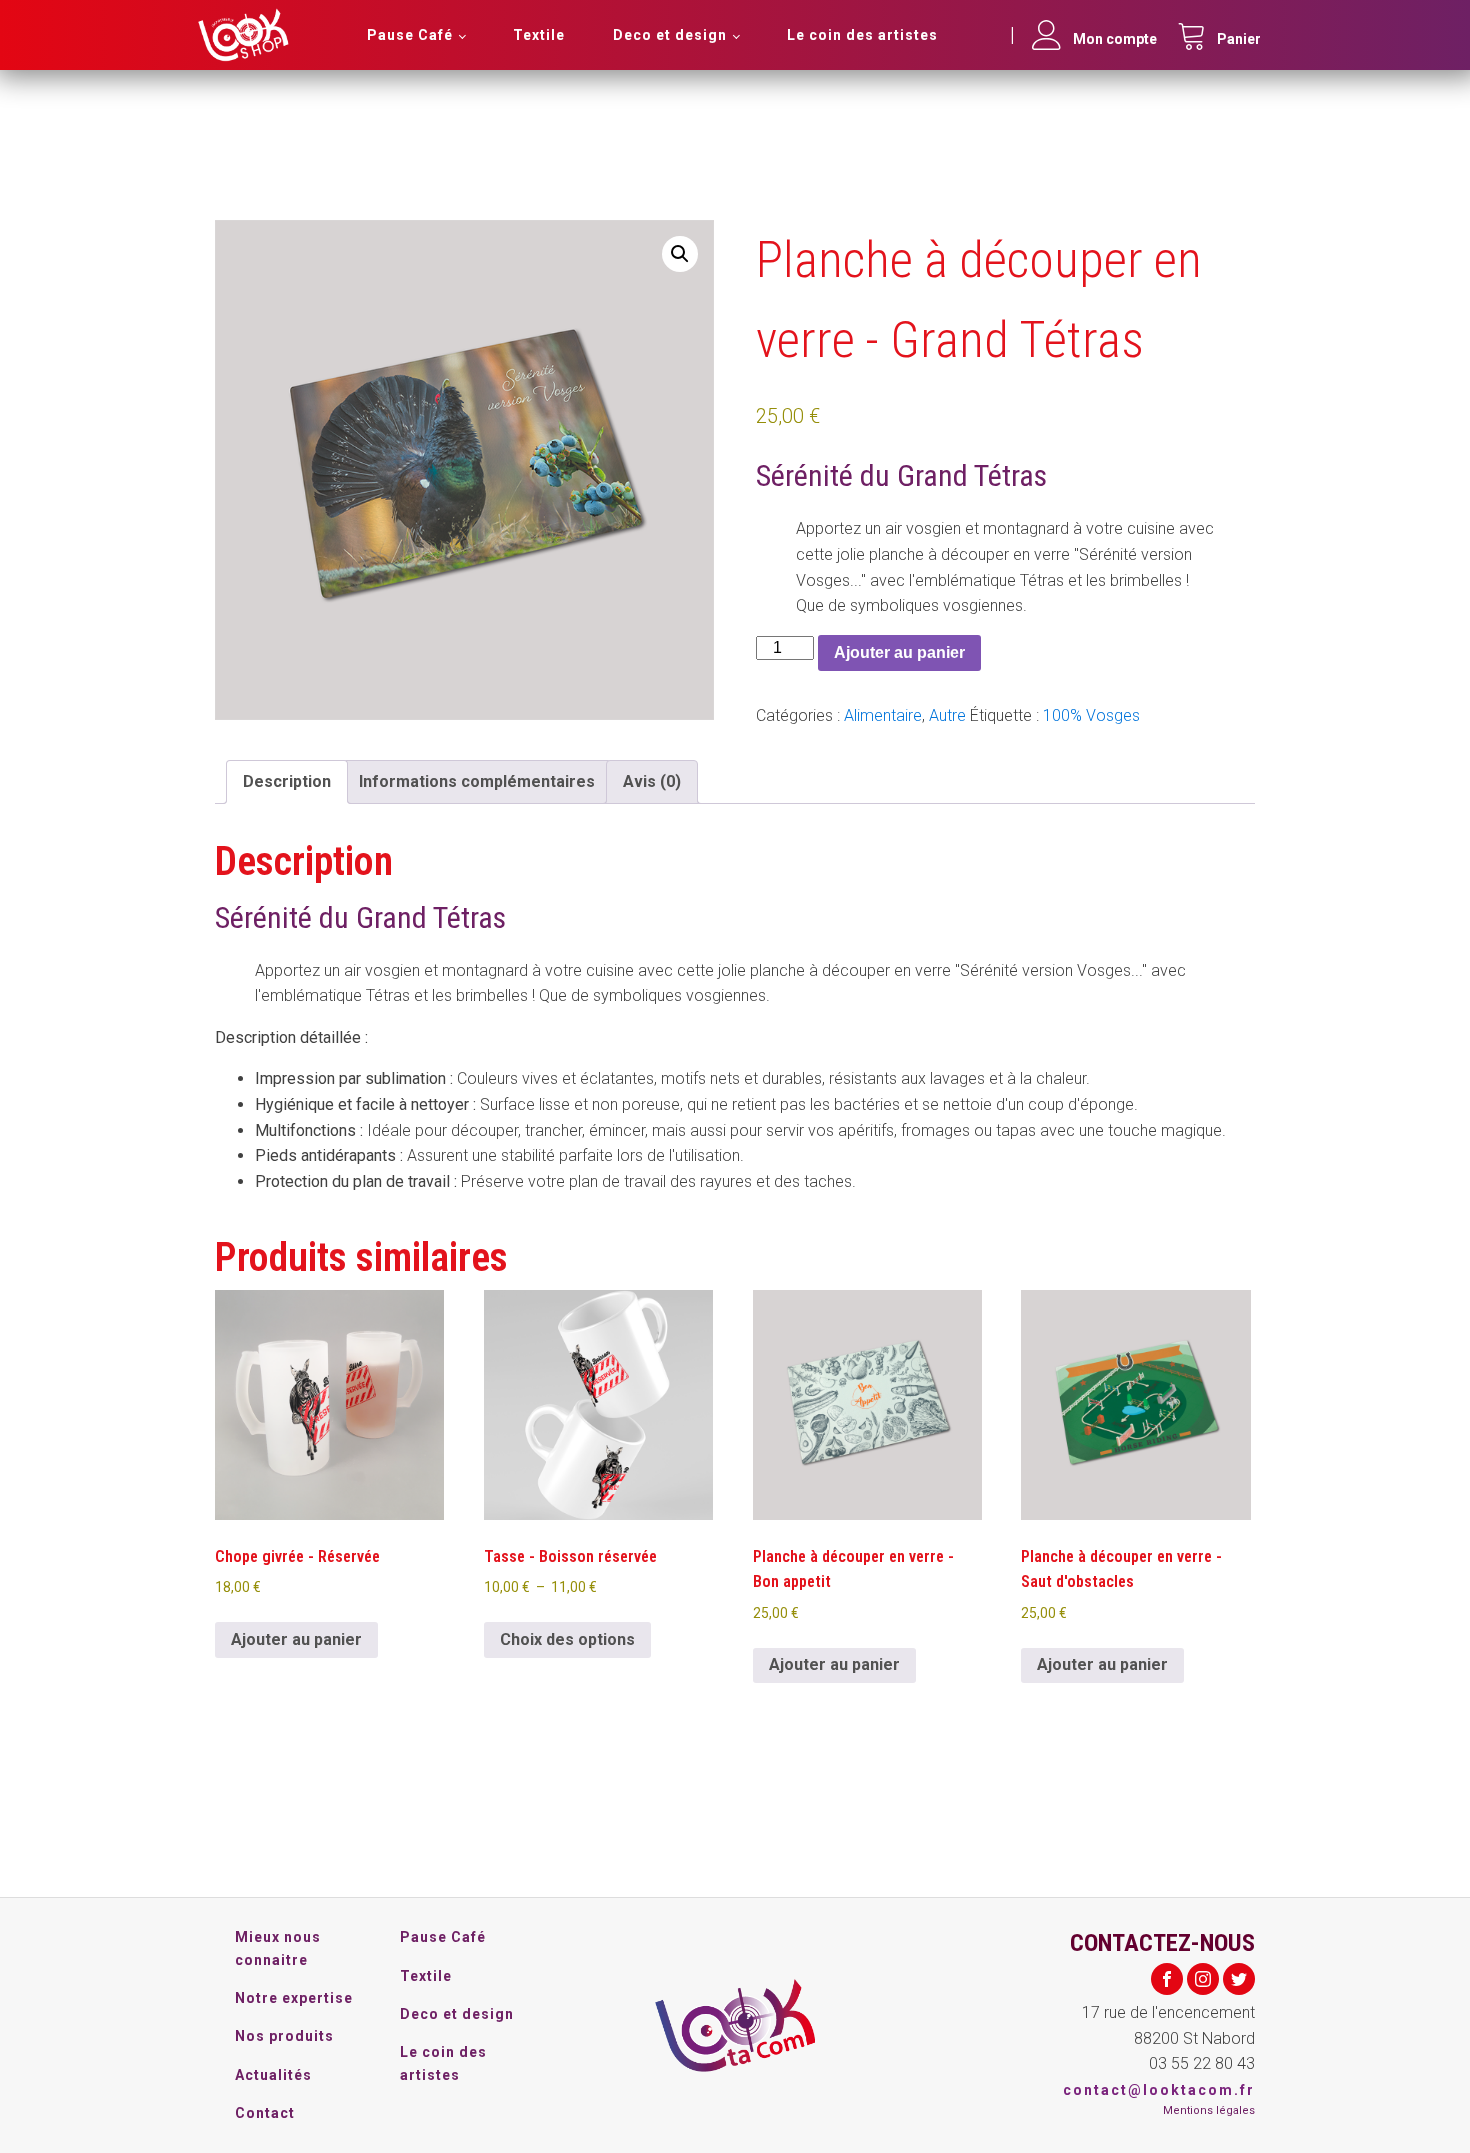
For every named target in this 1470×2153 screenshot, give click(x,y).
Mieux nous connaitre (278, 1948)
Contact (265, 2113)
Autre (947, 715)
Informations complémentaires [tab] (477, 781)
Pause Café (410, 35)
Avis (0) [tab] (652, 781)
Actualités (273, 2075)
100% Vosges (1091, 715)
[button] (680, 254)
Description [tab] (287, 781)
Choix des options (567, 1639)
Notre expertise (294, 1998)
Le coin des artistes (862, 35)
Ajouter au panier (899, 652)
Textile (539, 35)
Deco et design (670, 35)
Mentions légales (1209, 2110)
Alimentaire (883, 715)
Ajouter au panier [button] (296, 1639)
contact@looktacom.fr (1159, 2090)
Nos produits (284, 2036)
